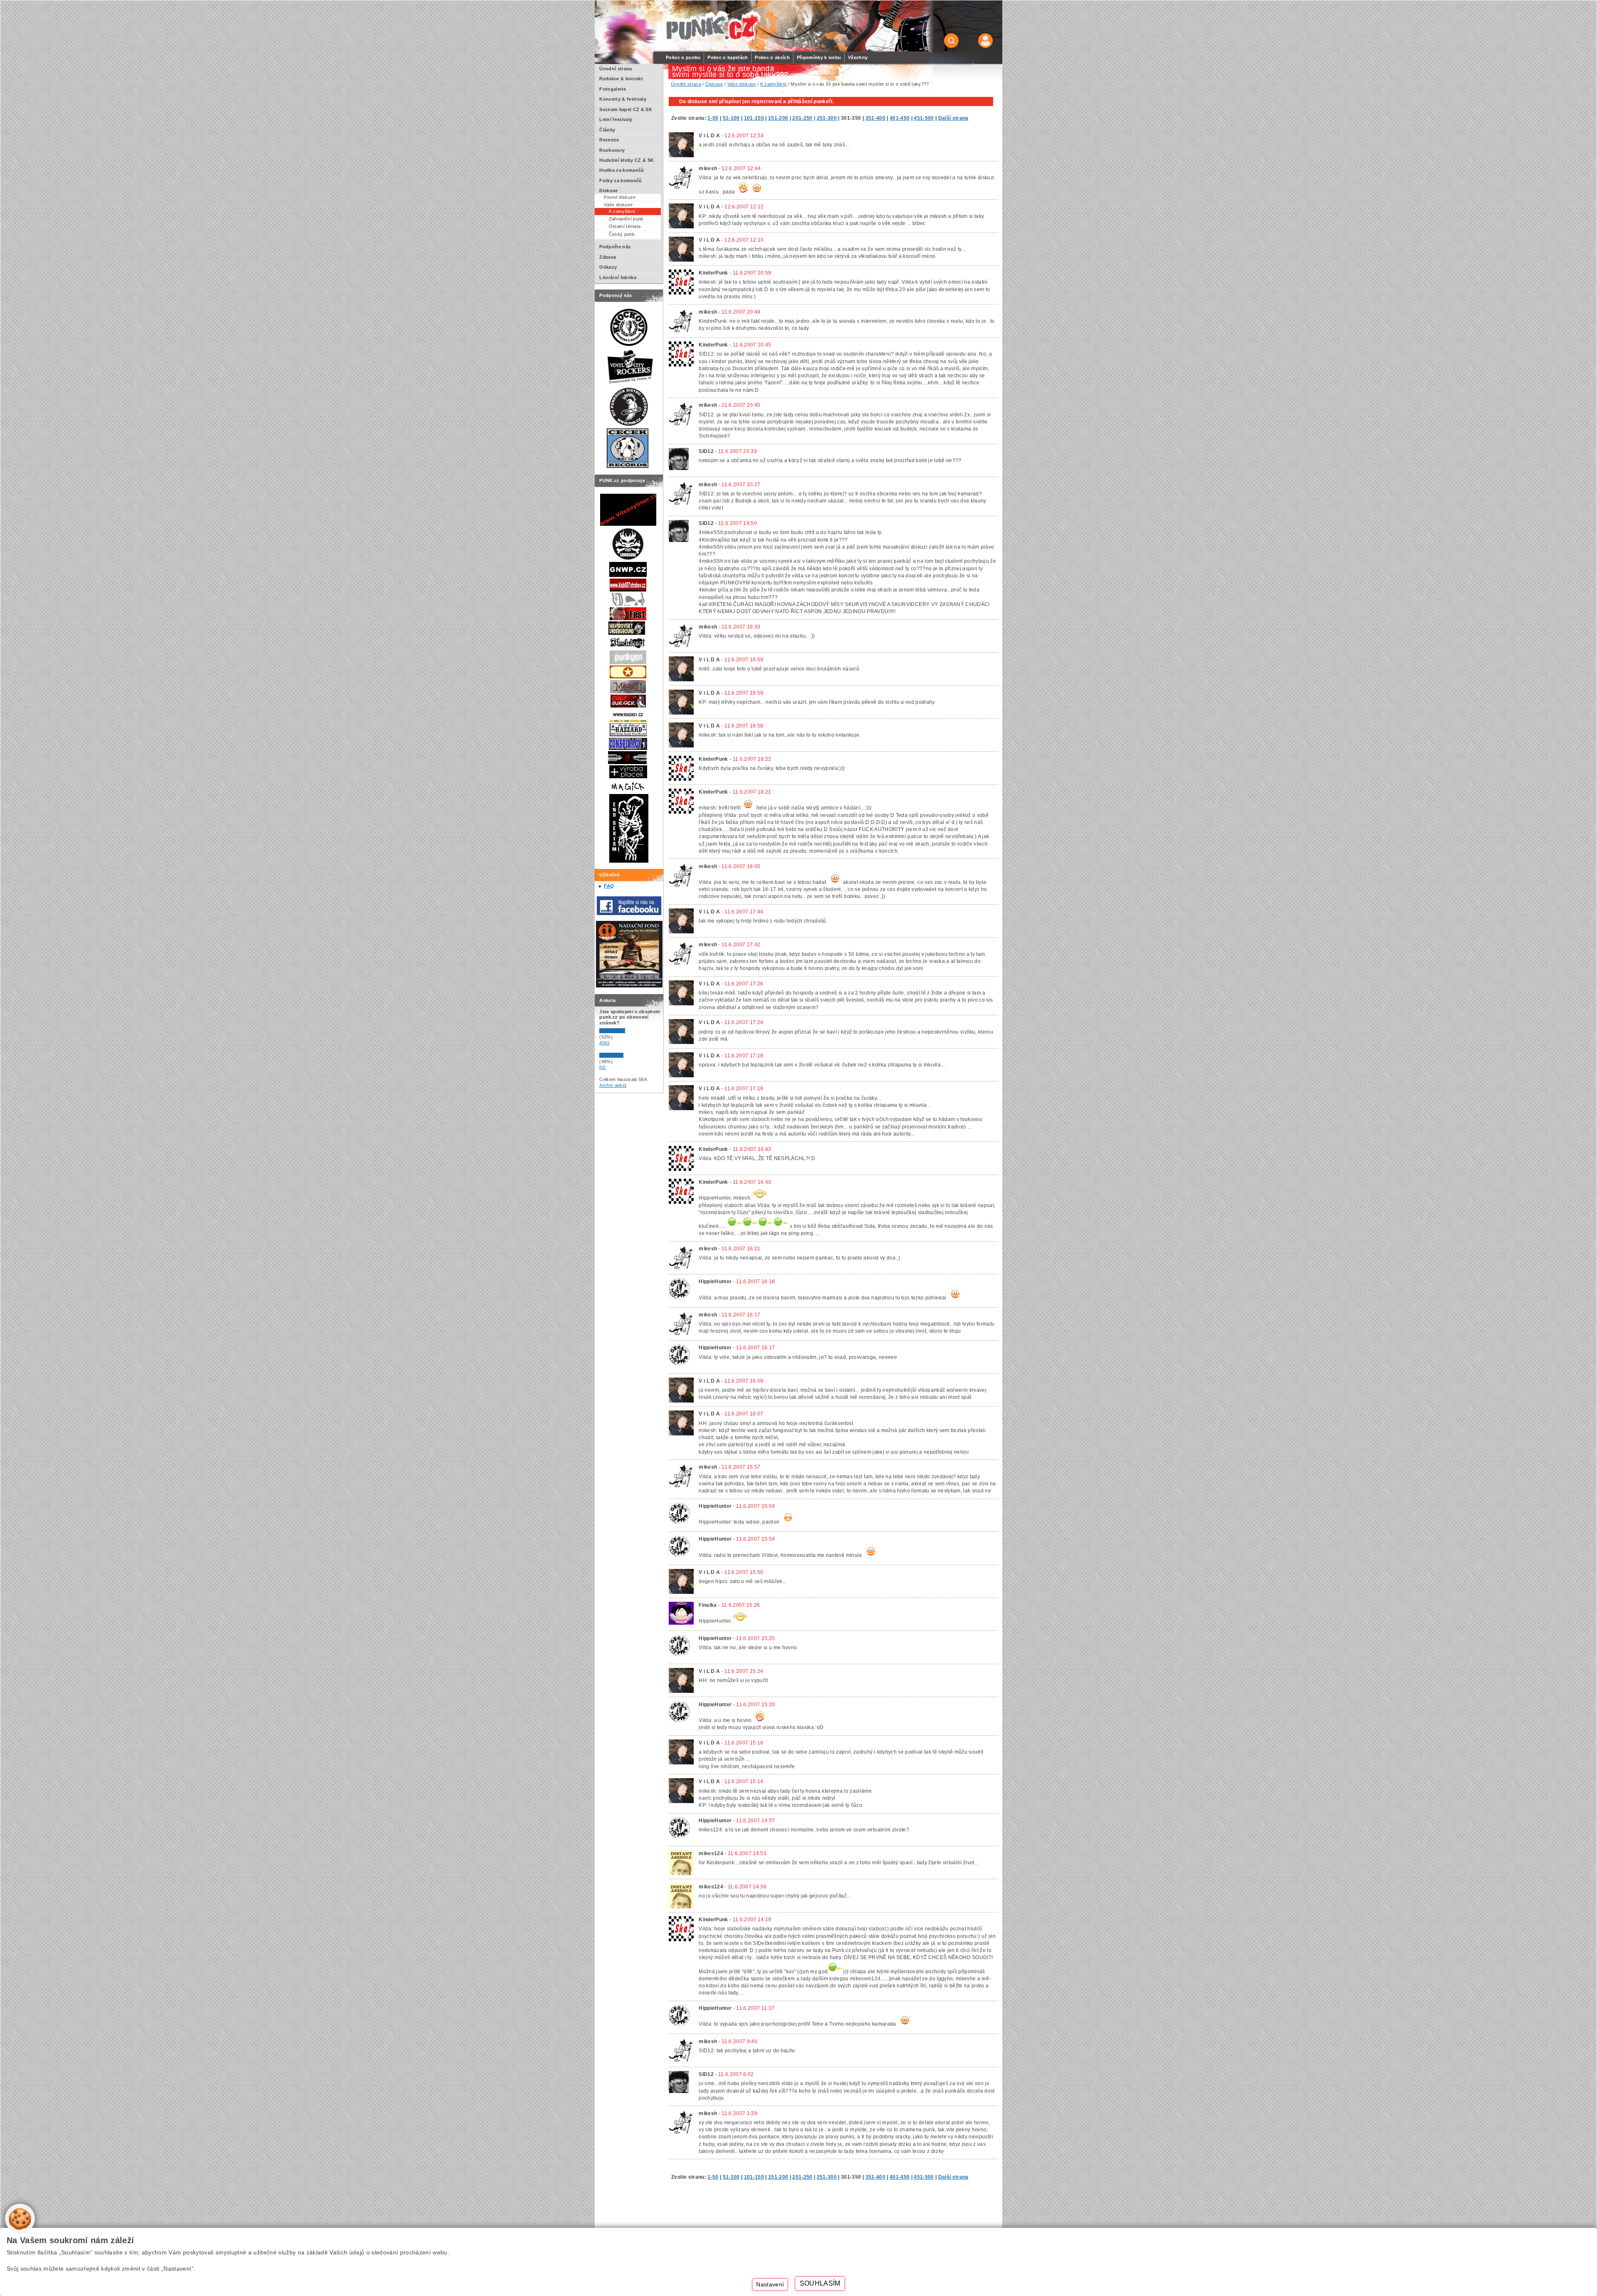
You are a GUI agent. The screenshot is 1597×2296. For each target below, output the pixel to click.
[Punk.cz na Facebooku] (629, 913)
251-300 (827, 118)
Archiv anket (613, 1085)
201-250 (802, 118)
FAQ (609, 886)
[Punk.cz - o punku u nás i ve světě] (712, 26)
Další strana (953, 118)
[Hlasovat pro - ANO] (624, 1032)
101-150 (754, 118)
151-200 (778, 118)
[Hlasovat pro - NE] (624, 1056)
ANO (604, 1043)
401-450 (900, 118)
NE (603, 1067)
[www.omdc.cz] (629, 986)
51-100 (731, 118)
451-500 (924, 118)
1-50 (713, 118)
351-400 (875, 118)
